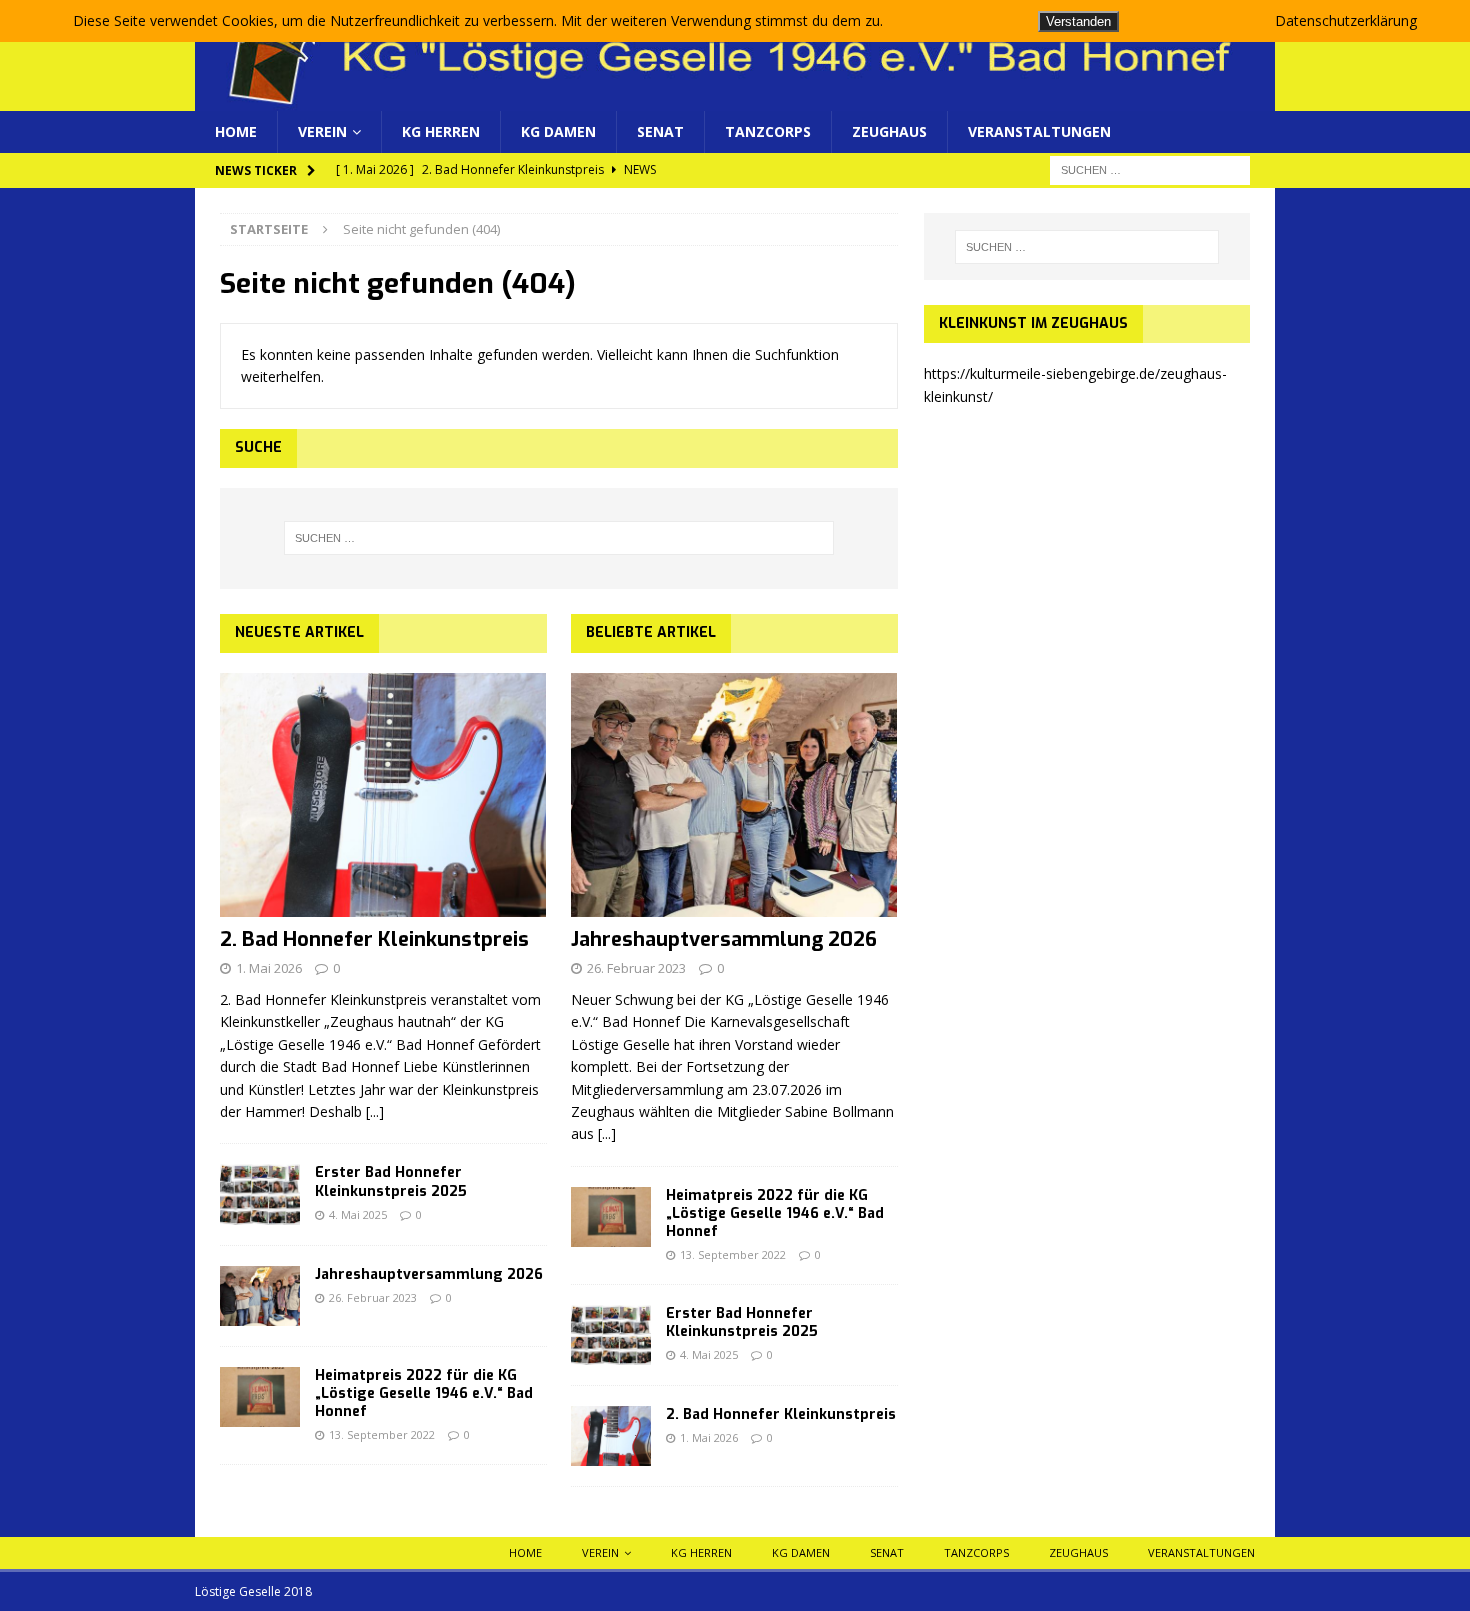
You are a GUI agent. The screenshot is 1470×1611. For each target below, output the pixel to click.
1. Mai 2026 (269, 968)
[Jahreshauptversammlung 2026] (260, 1296)
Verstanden (1078, 21)
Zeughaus (889, 131)
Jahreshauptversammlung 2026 (429, 1274)
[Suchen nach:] (1150, 169)
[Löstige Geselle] (735, 99)
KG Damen (558, 131)
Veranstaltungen (1039, 131)
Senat (660, 131)
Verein (322, 131)
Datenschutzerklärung (1346, 20)
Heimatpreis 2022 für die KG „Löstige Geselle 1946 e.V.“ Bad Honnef (424, 1393)
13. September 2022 (382, 1434)
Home (236, 131)
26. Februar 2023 (373, 1297)
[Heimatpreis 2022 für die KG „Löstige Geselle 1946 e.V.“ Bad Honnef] (260, 1397)
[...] (375, 1111)
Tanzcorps (768, 131)
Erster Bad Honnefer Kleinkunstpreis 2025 (391, 1181)
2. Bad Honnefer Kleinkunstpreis (374, 939)
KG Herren (441, 131)
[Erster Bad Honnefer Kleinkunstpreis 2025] (260, 1194)
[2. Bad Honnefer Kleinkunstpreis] (383, 795)
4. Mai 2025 (358, 1214)
